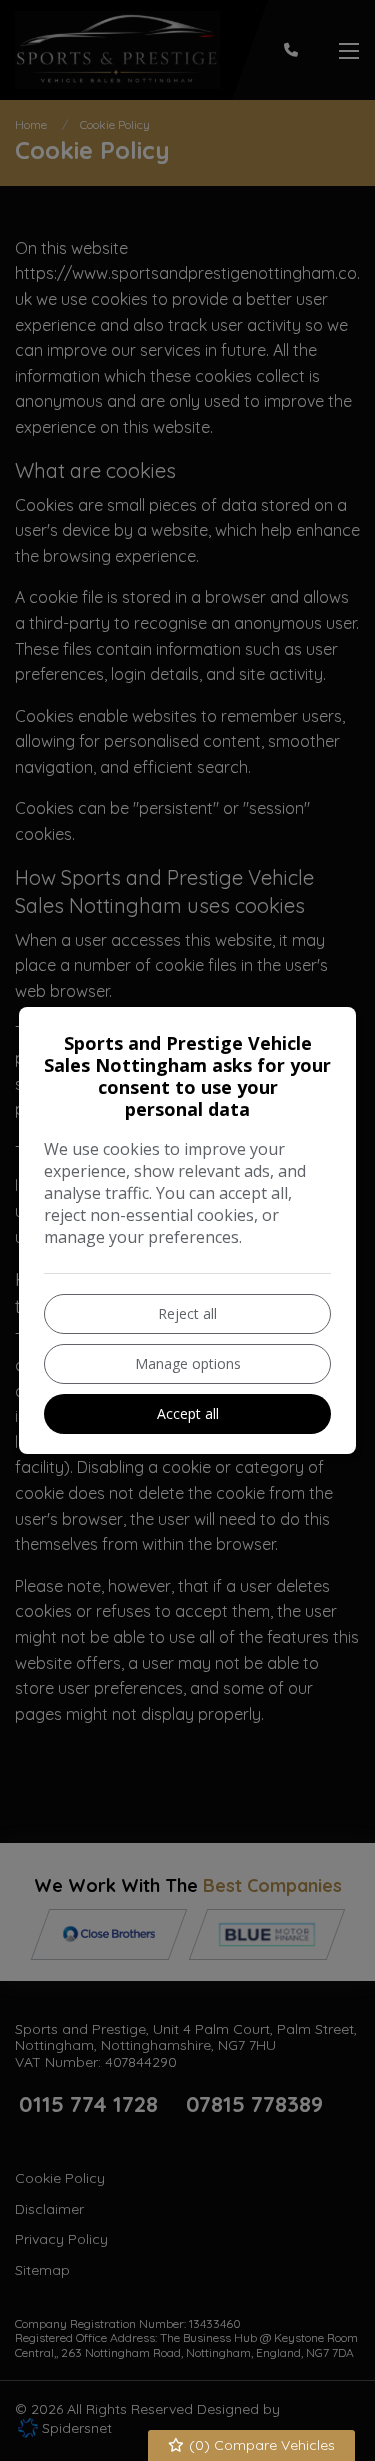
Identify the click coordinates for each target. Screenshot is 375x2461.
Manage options (188, 1363)
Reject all (187, 1313)
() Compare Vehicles (260, 2445)
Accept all (188, 1413)
